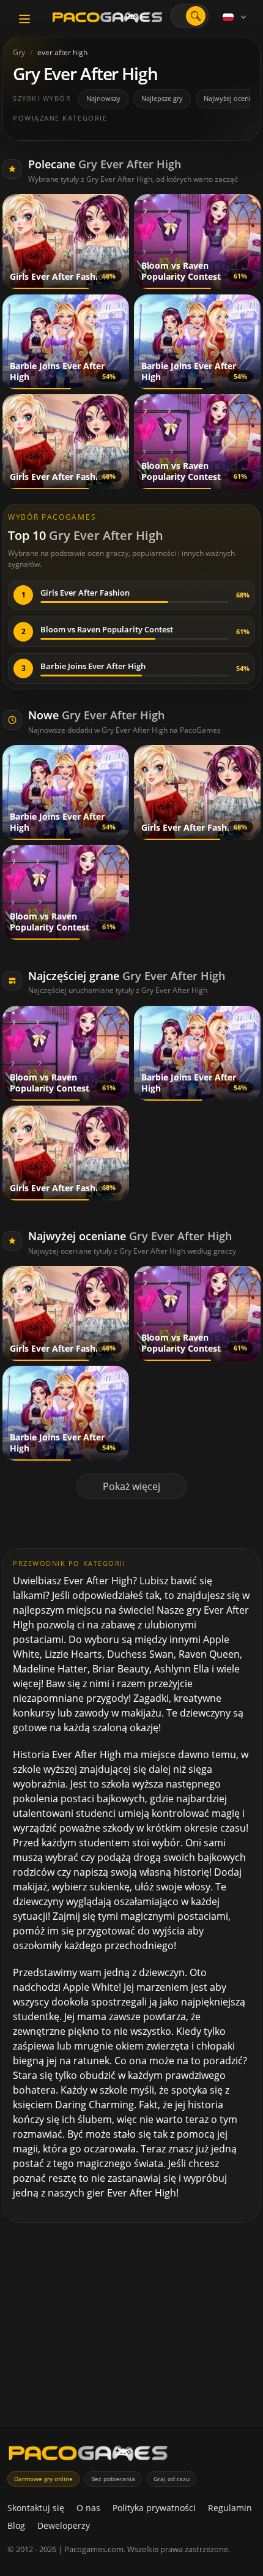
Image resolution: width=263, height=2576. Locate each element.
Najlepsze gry (162, 98)
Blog (16, 2525)
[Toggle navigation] (24, 19)
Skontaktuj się (36, 2508)
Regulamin (230, 2508)
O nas (88, 2508)
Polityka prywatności (154, 2508)
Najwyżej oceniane (130, 1236)
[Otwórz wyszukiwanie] (196, 16)
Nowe (96, 715)
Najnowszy (103, 98)
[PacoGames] (88, 2456)
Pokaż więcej (131, 1486)
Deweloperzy (64, 2525)
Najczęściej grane (127, 976)
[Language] (235, 17)
